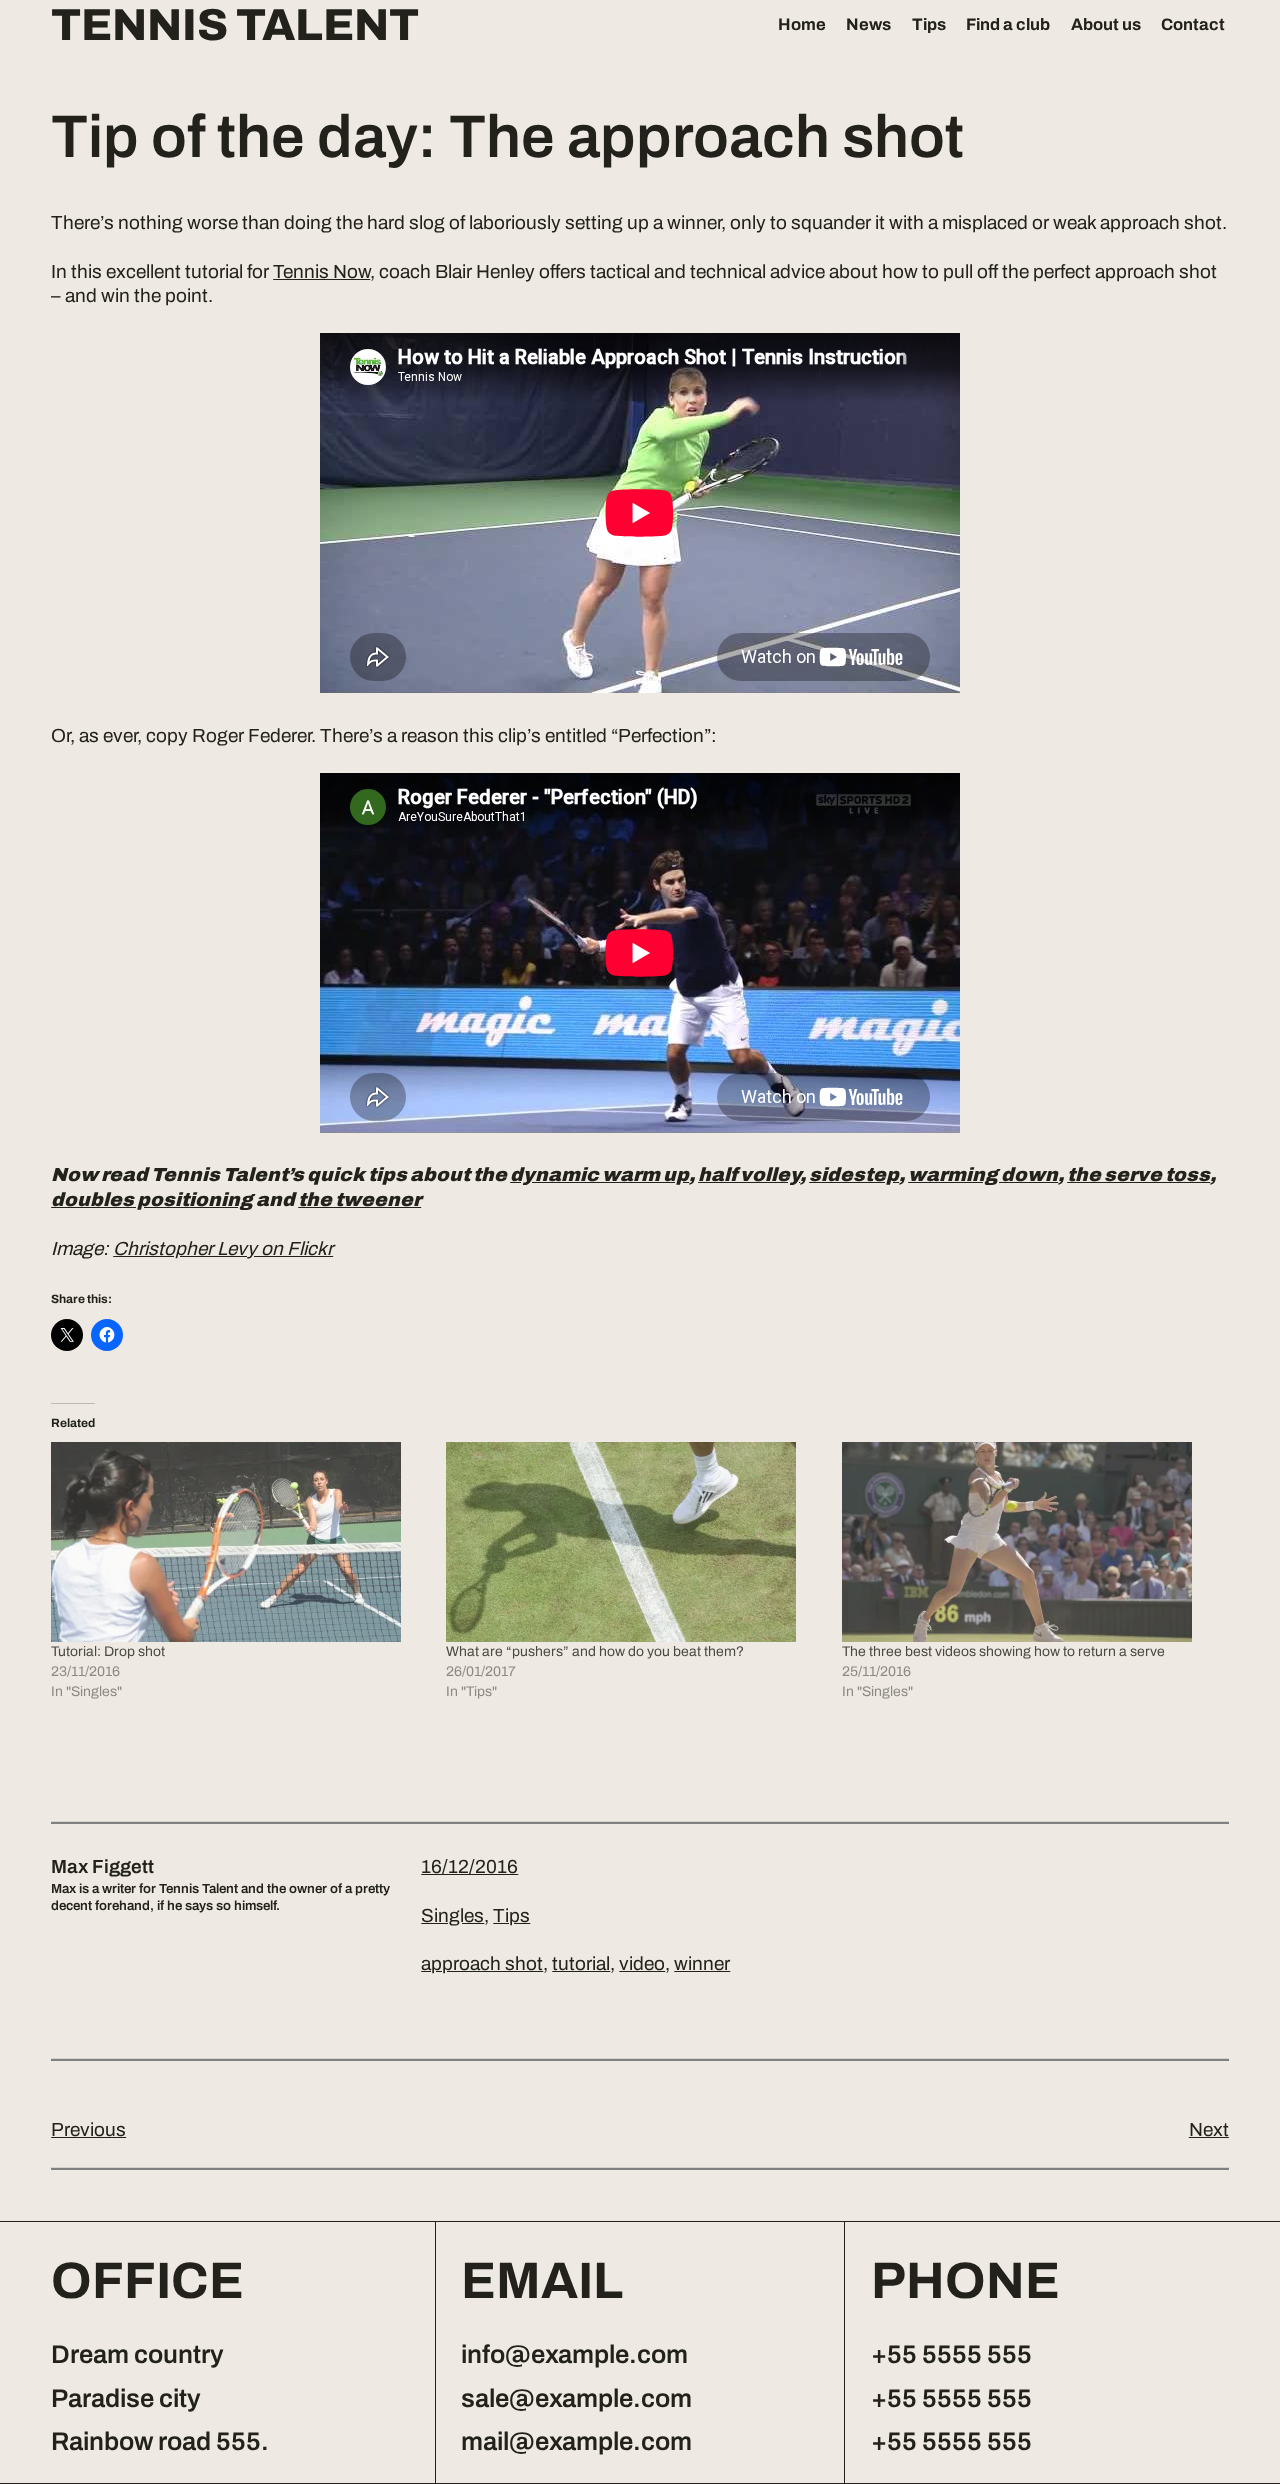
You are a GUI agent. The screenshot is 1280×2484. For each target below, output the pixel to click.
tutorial (581, 1963)
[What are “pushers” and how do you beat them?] (633, 1542)
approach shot (482, 1963)
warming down (983, 1174)
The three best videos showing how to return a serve (1003, 1651)
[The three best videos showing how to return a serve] (1029, 1542)
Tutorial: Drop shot (108, 1651)
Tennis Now (321, 271)
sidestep (854, 1174)
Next (1209, 2129)
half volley (749, 1174)
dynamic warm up (599, 1174)
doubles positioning (152, 1199)
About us (1106, 24)
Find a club (1008, 24)
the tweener (359, 1199)
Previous (88, 2129)
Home (802, 24)
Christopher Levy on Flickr (223, 1248)
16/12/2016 (469, 1866)
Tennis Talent (235, 25)
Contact (1193, 24)
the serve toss (1138, 1174)
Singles (452, 1915)
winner (702, 1963)
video (642, 1963)
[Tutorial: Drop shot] (238, 1542)
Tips (929, 24)
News (868, 24)
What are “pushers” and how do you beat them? (595, 1651)
